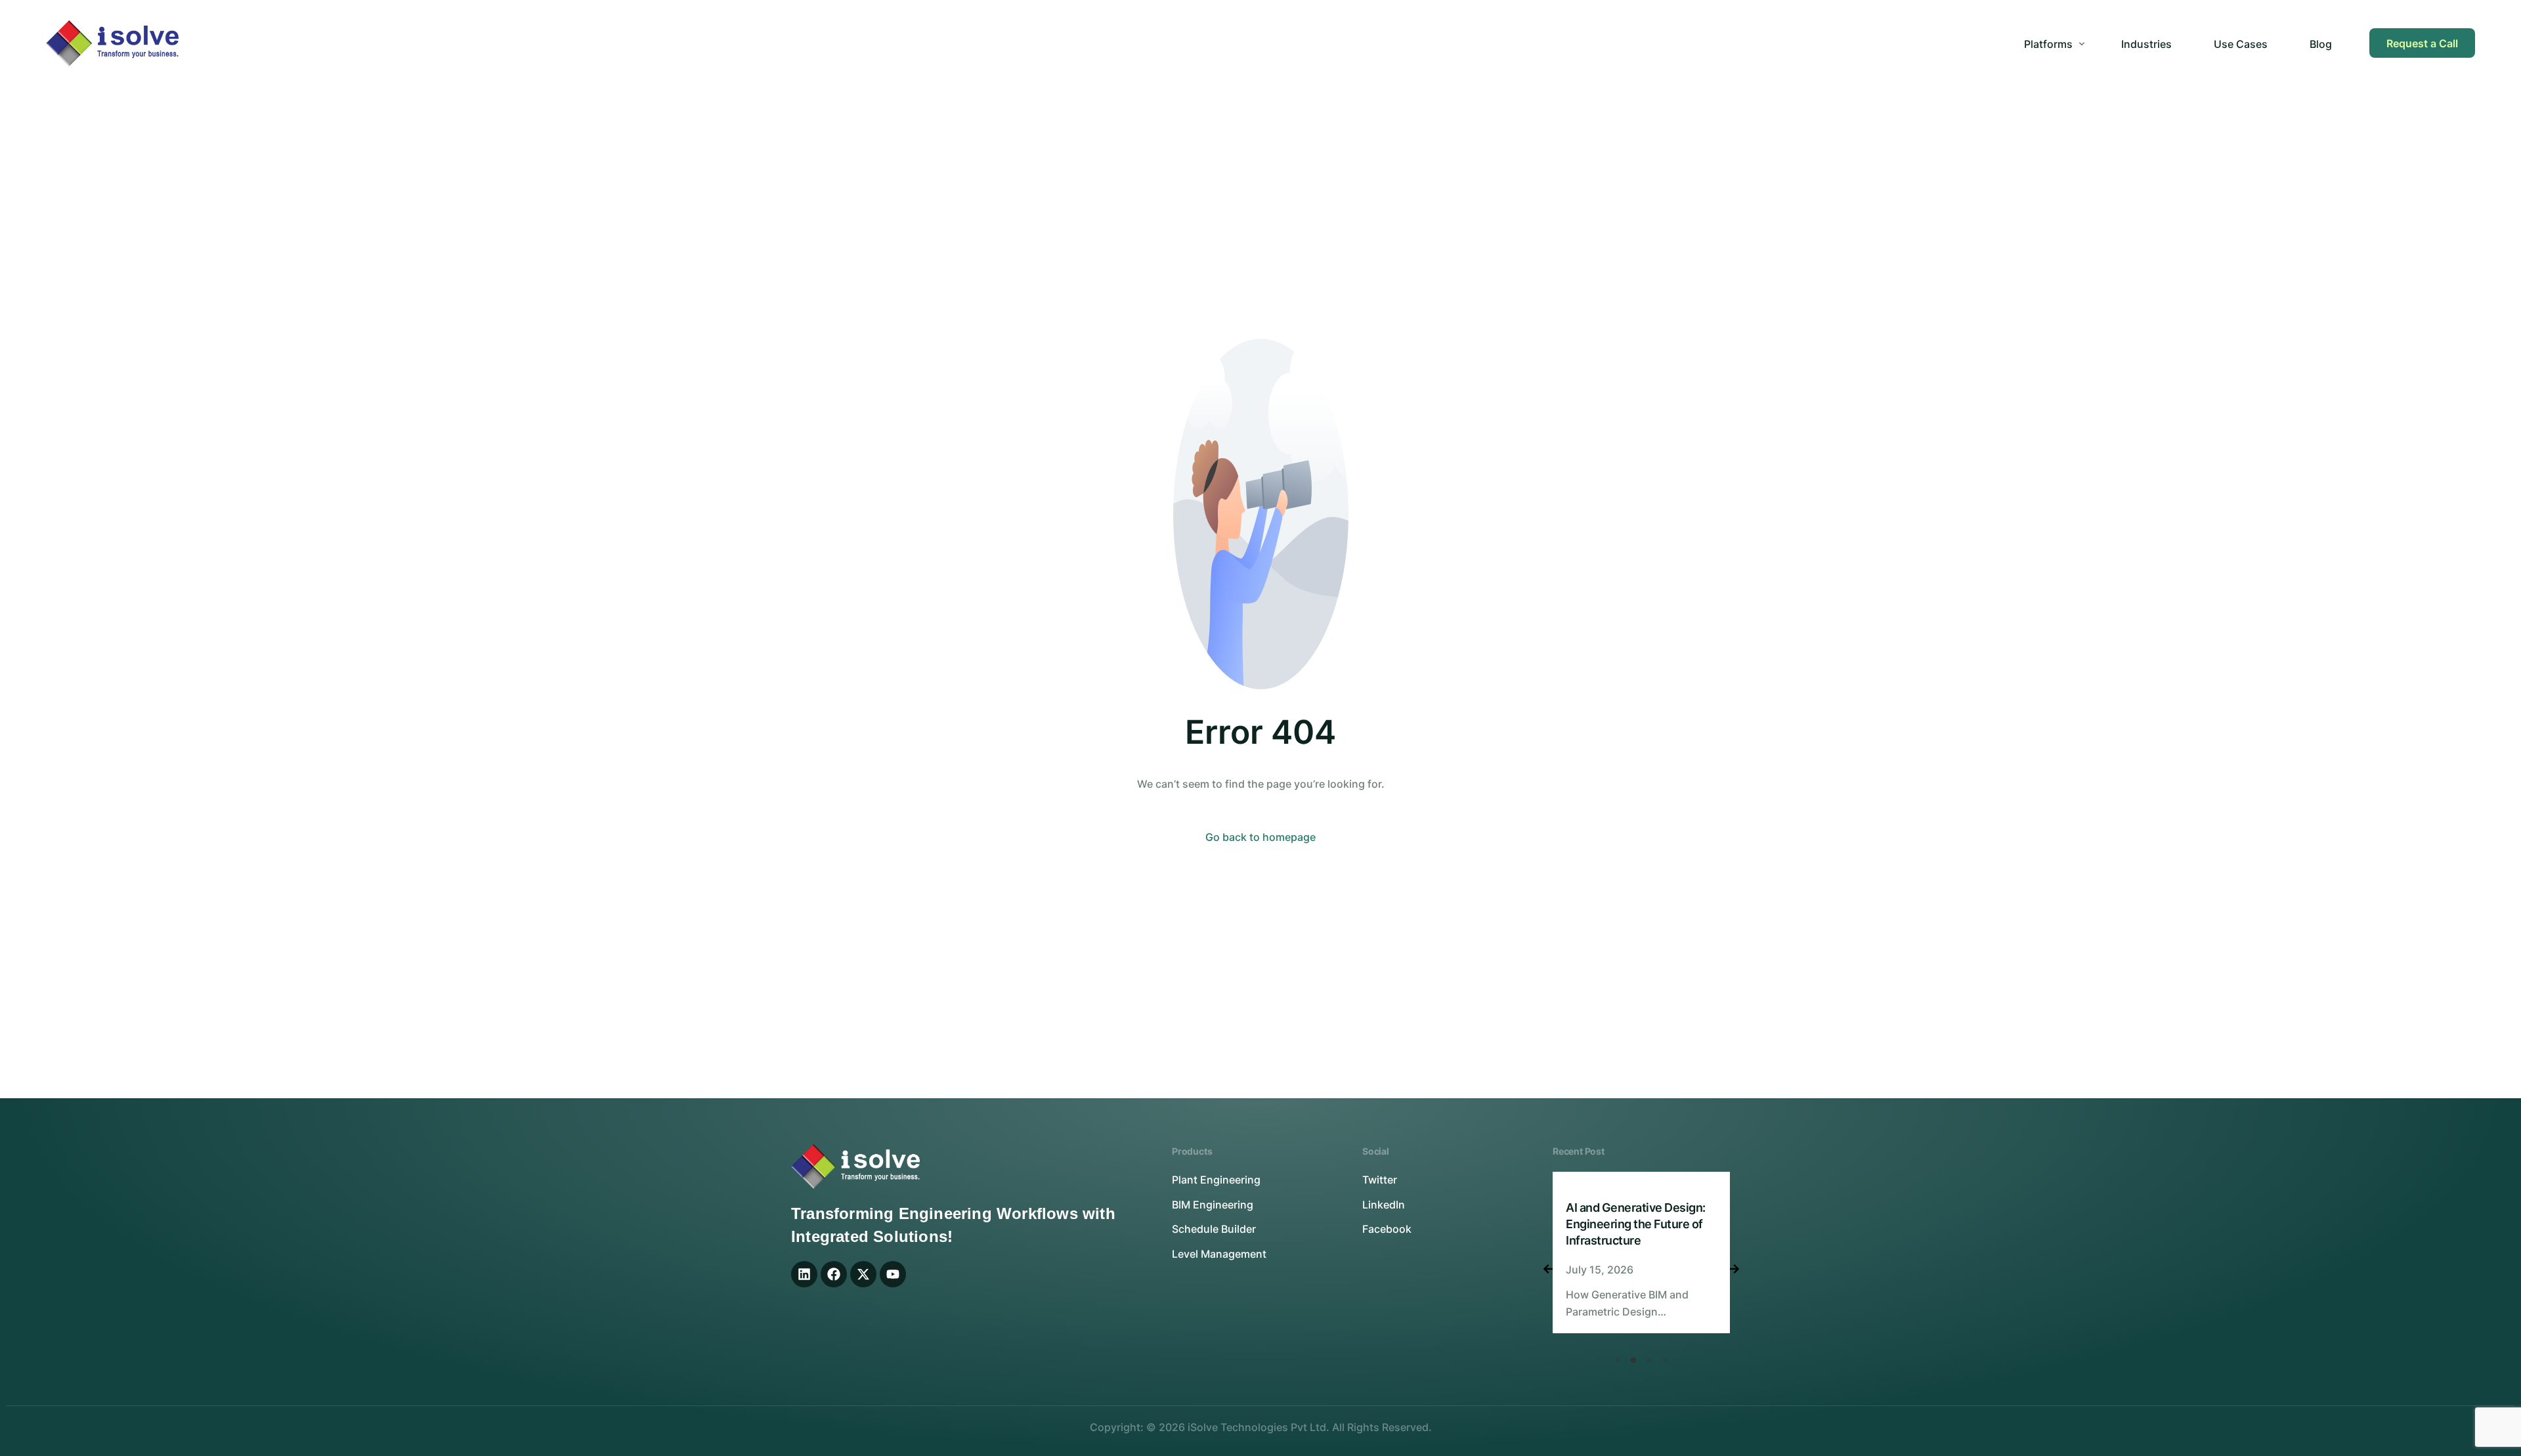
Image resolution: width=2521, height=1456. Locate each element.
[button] (1618, 1360)
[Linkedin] (804, 1274)
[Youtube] (893, 1274)
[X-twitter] (863, 1274)
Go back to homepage (1260, 837)
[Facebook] (834, 1274)
